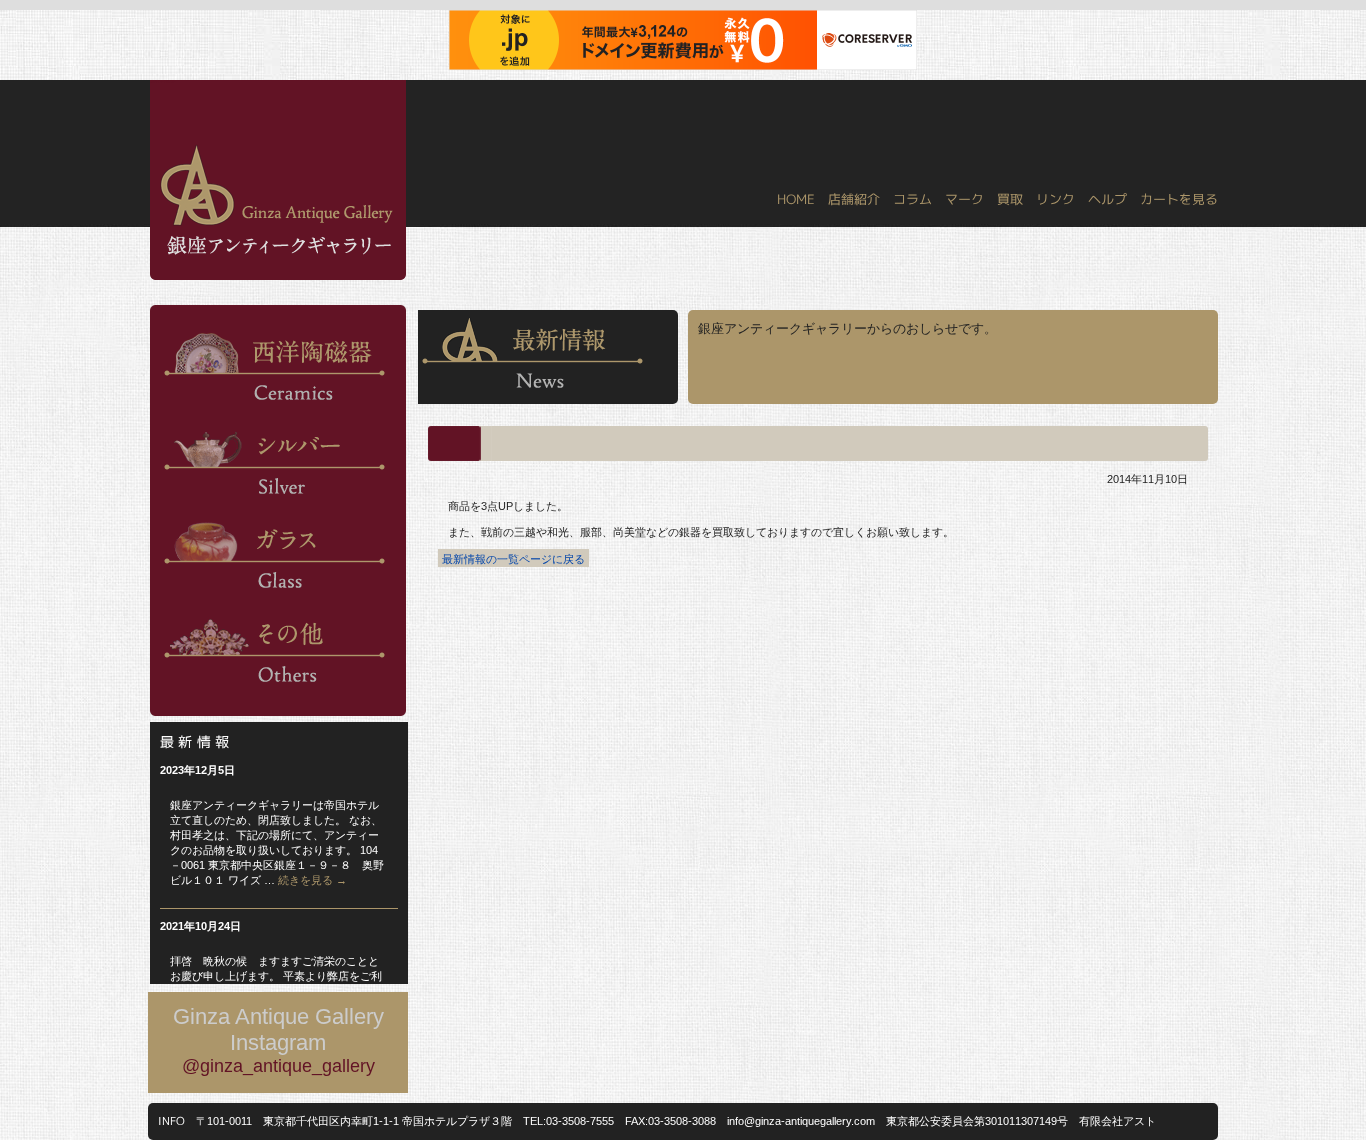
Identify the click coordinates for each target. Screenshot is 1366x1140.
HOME (796, 199)
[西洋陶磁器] (275, 410)
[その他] (275, 692)
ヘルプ (1107, 199)
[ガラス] (275, 598)
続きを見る (312, 880)
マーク (964, 199)
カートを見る (1179, 199)
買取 (1010, 199)
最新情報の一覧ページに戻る (513, 559)
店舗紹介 (854, 199)
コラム (912, 199)
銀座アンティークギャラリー (163, 81)
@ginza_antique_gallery (278, 1066)
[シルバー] (275, 504)
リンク (1055, 199)
